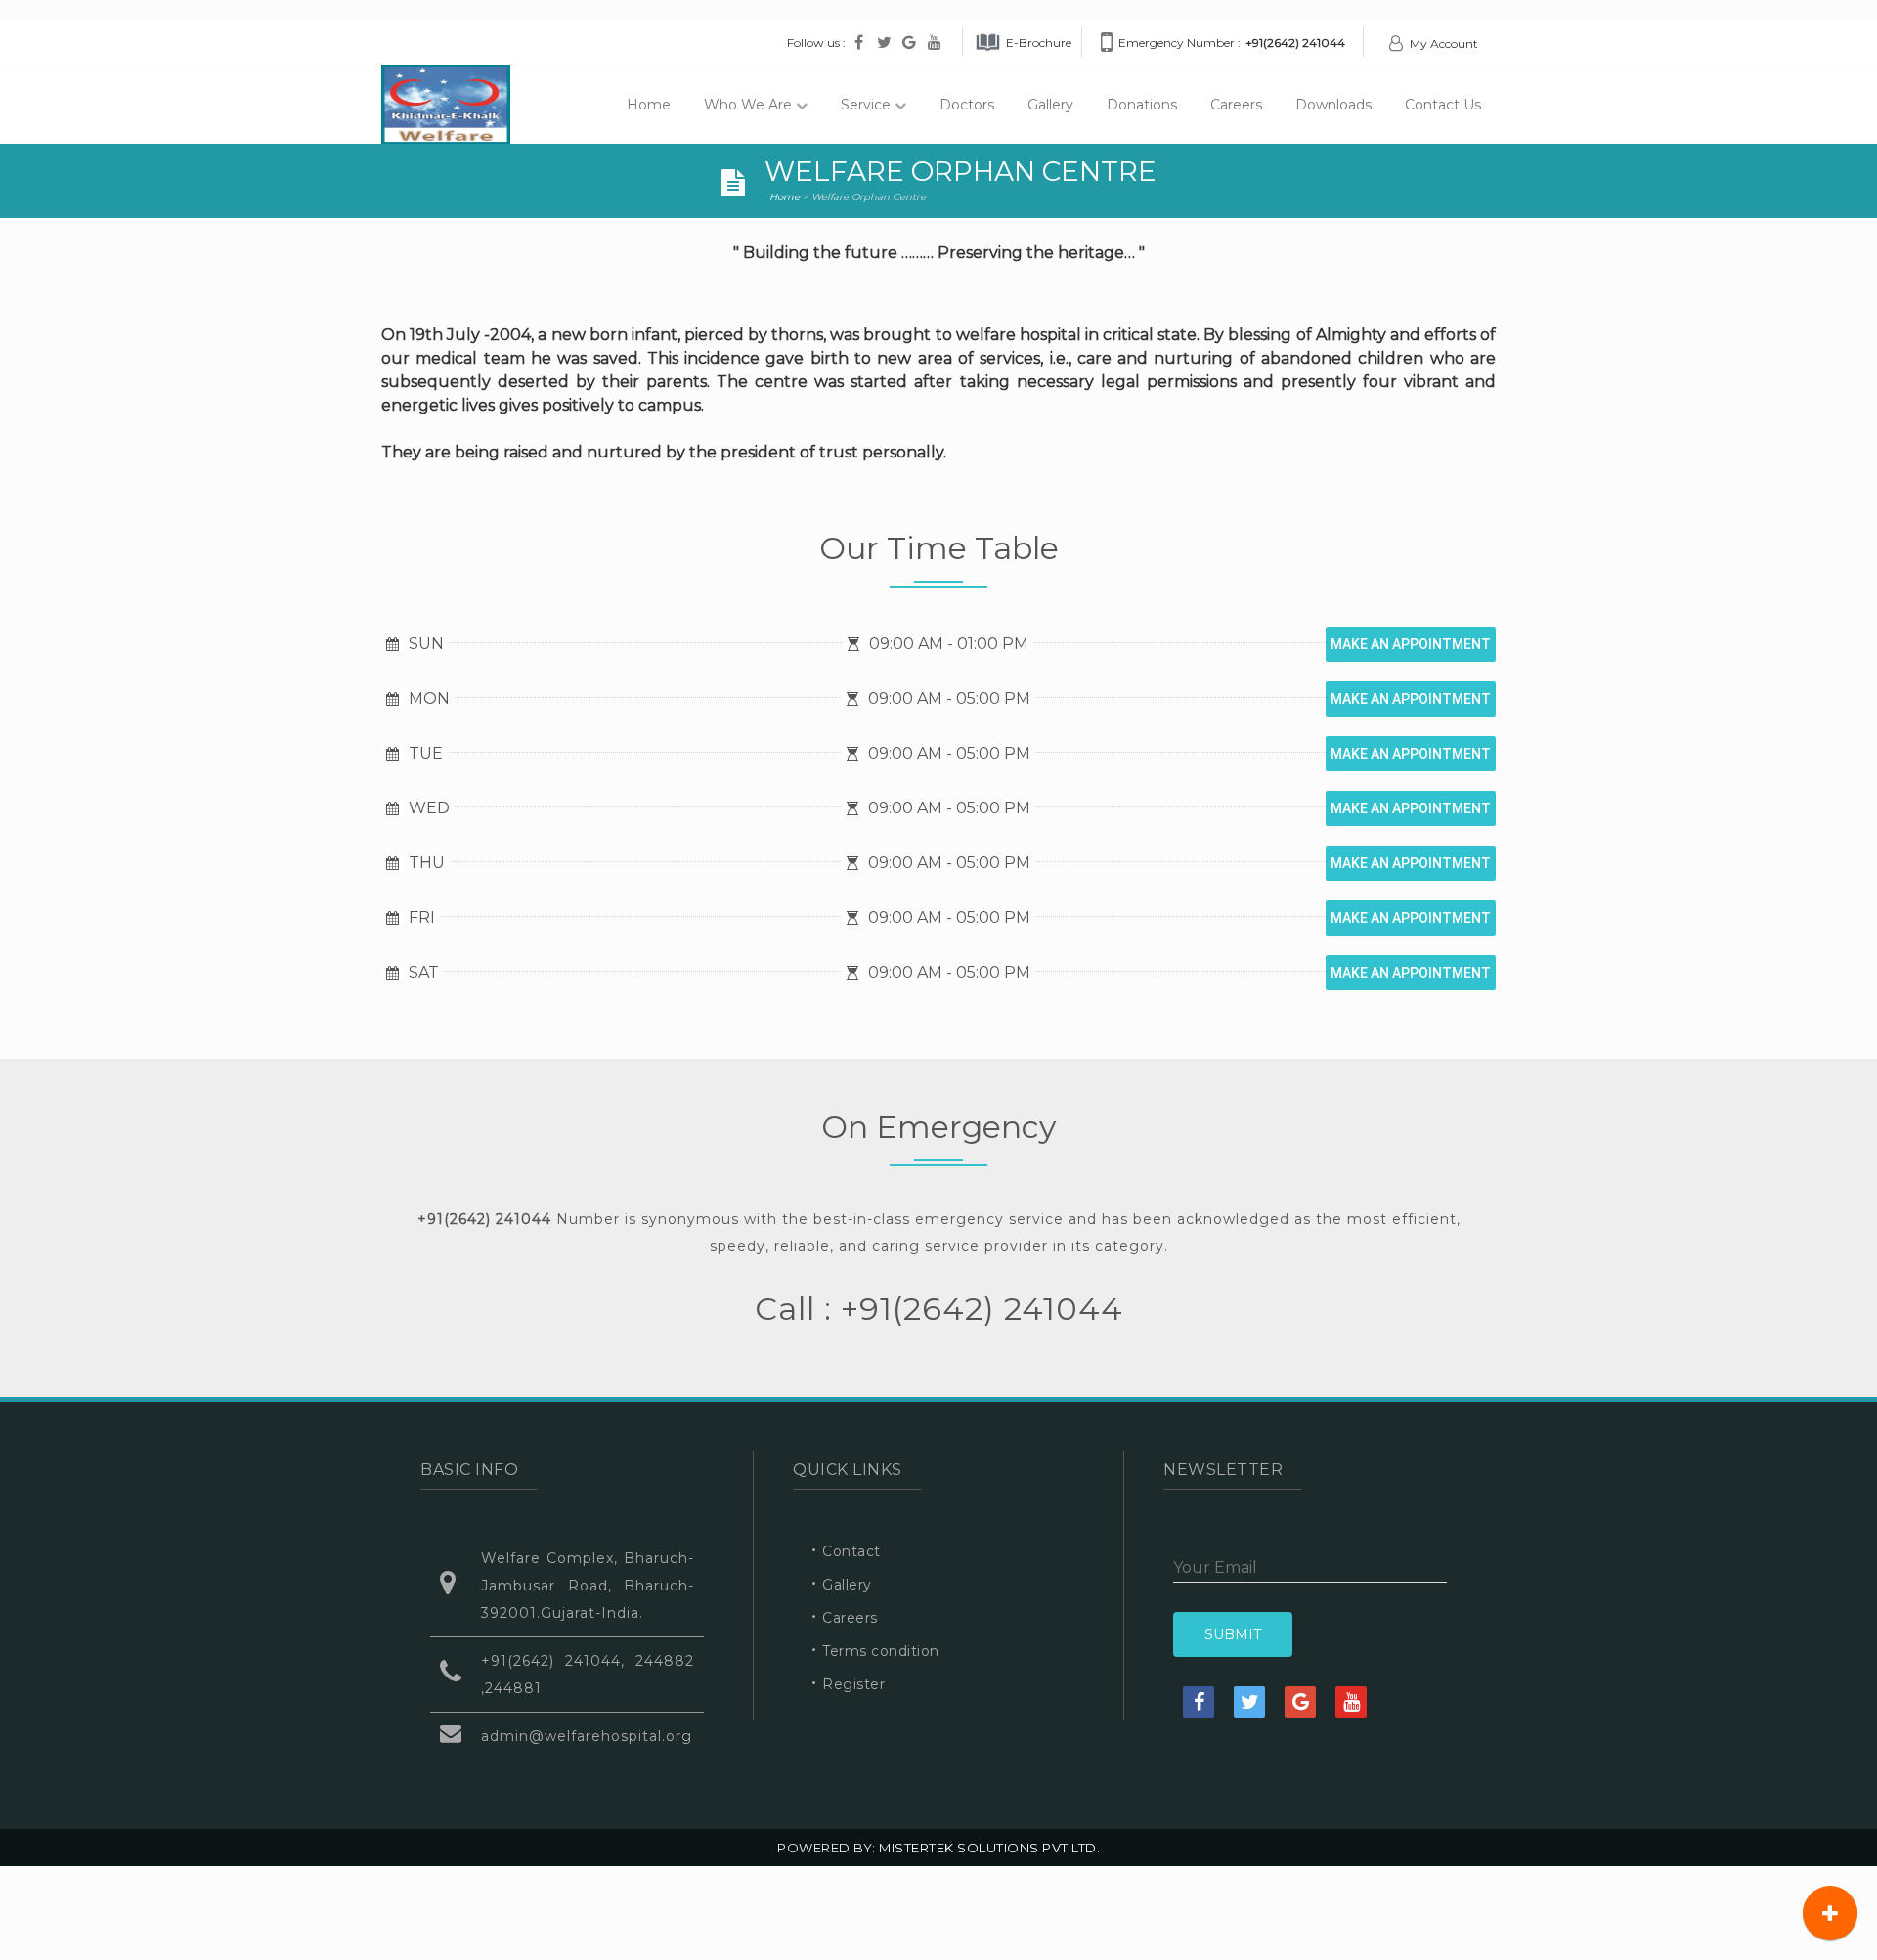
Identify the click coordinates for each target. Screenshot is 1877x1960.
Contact (851, 1551)
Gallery (1050, 105)
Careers (1236, 105)
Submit (1233, 1634)
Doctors (967, 105)
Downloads (1333, 105)
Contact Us (1443, 105)
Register (853, 1684)
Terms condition (881, 1651)
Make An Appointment (1411, 644)
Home (649, 105)
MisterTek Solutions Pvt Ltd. (988, 1848)
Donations (1142, 105)
